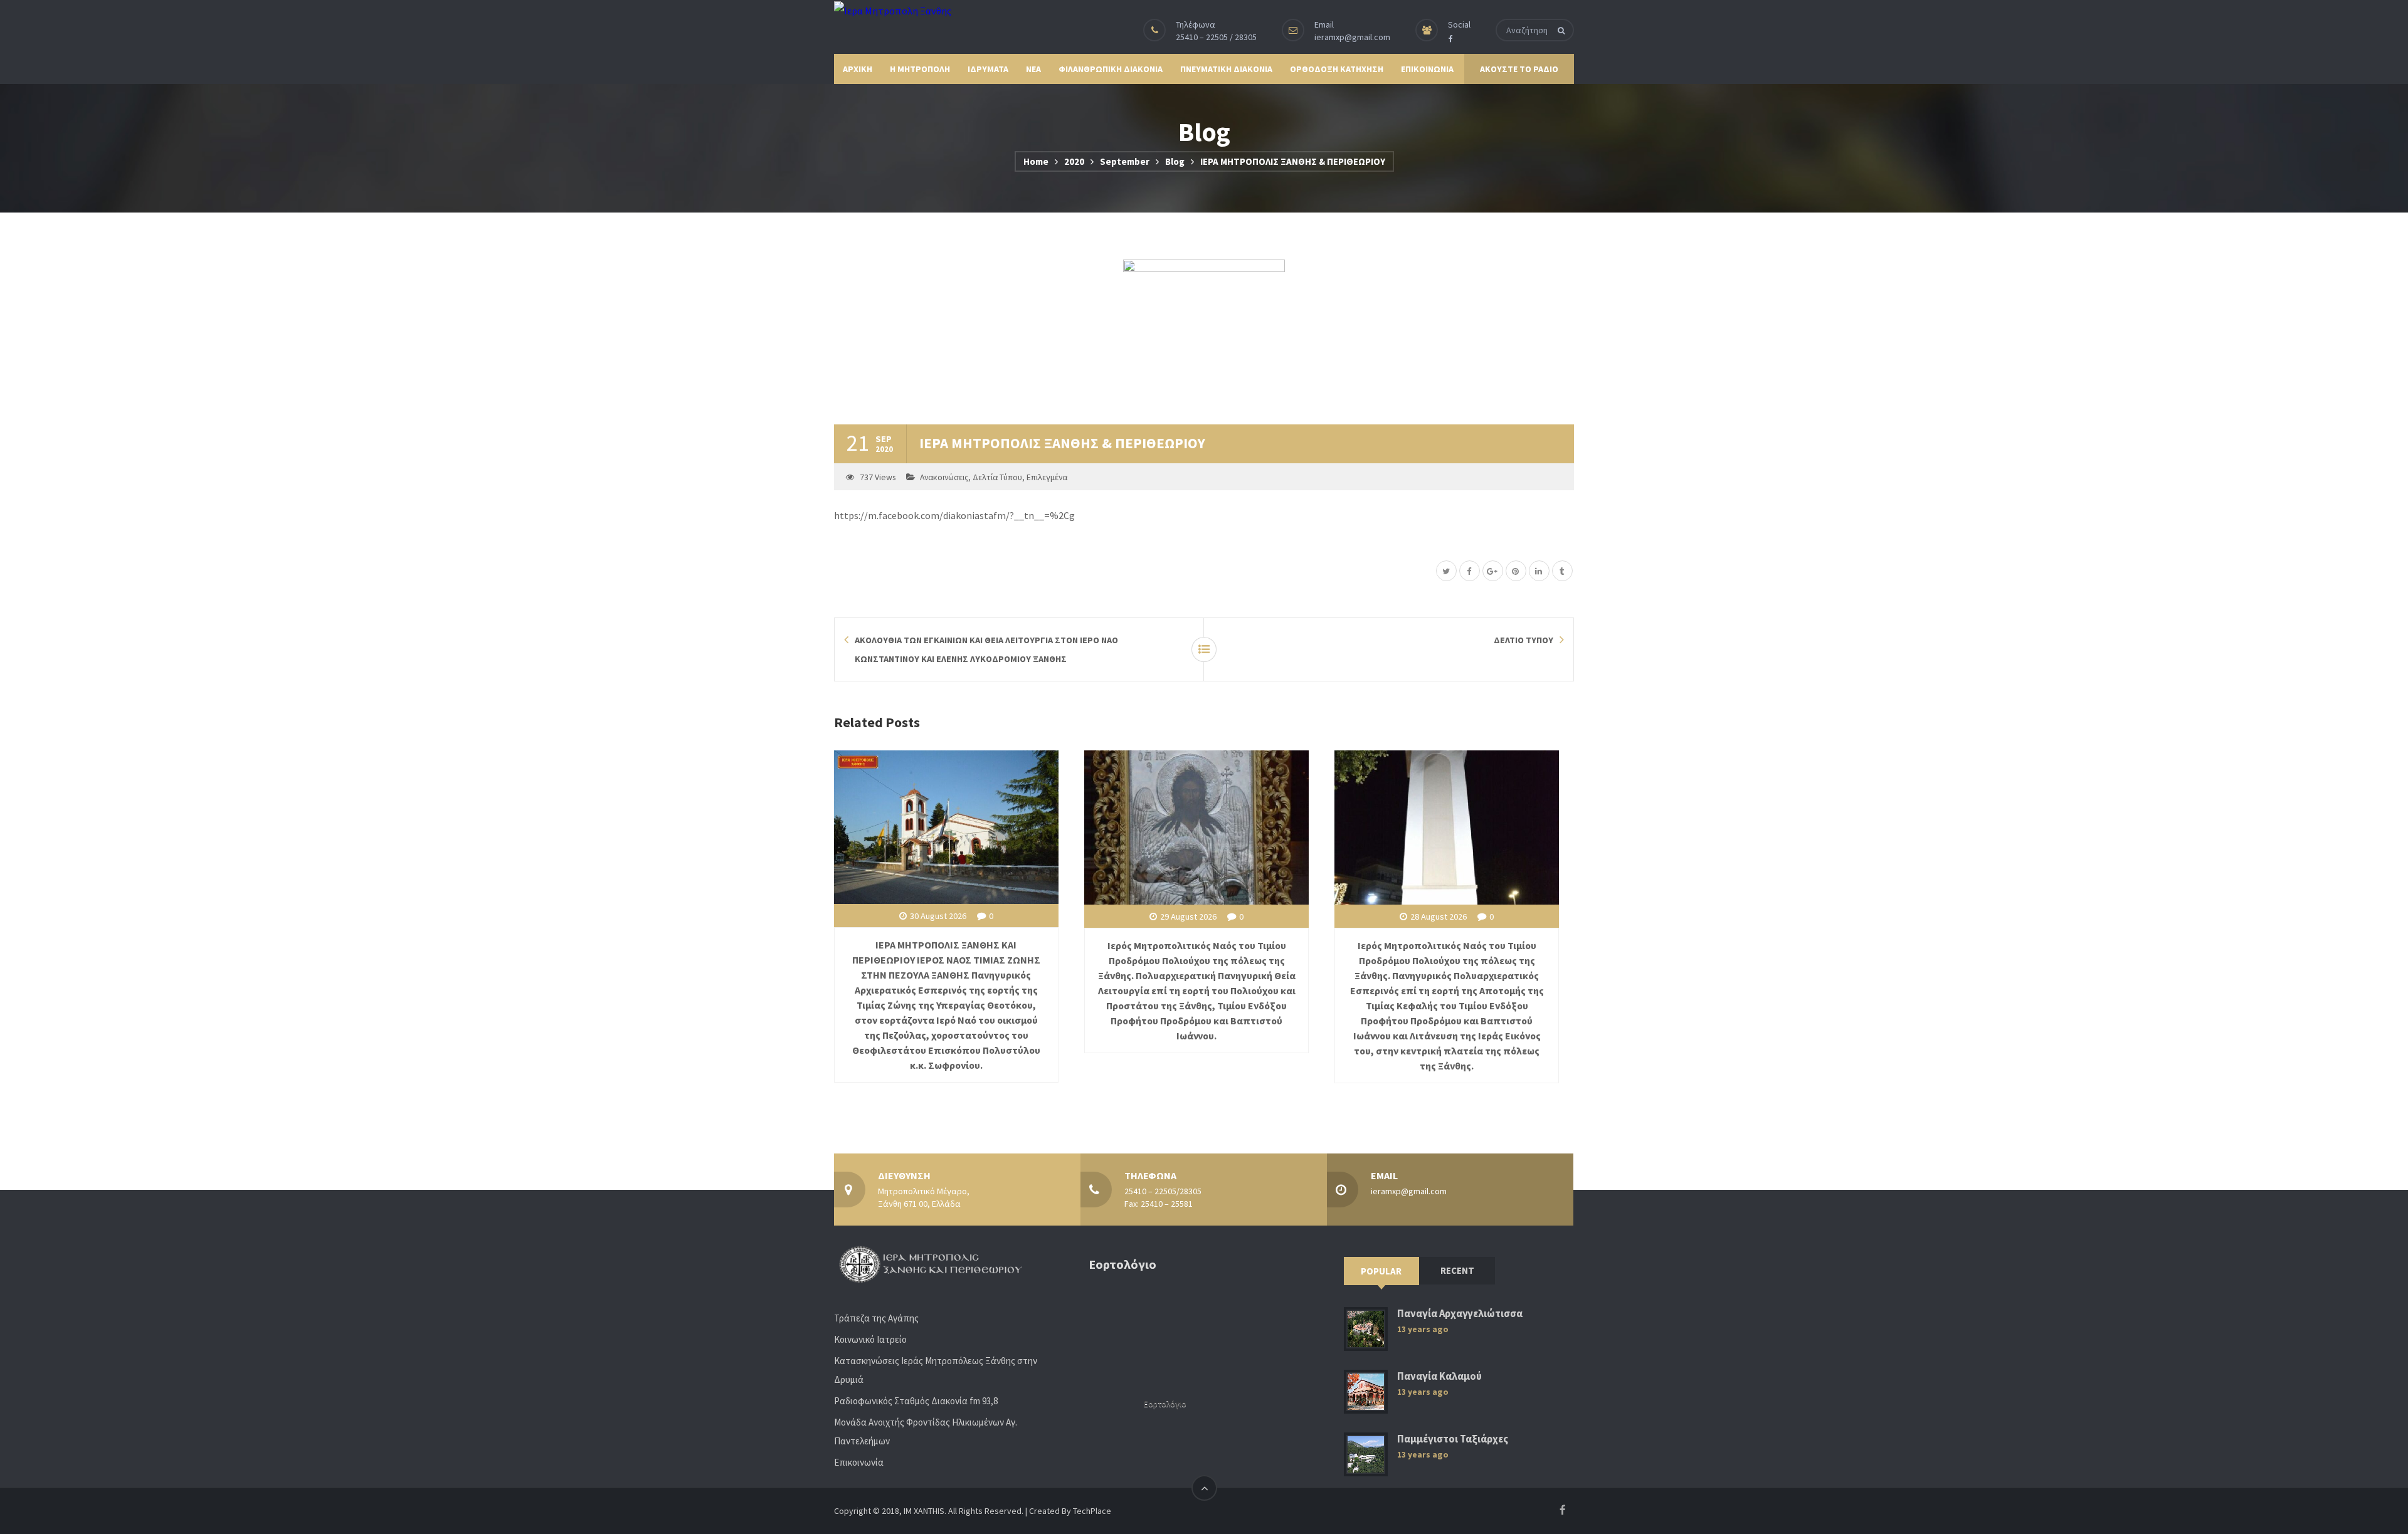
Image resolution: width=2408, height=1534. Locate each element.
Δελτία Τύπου (997, 477)
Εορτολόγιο (1165, 1404)
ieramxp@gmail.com (1352, 37)
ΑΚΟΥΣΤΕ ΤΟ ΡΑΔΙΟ (1519, 69)
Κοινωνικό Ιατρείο (870, 1339)
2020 (1074, 161)
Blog (1175, 161)
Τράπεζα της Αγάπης (876, 1318)
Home (1036, 161)
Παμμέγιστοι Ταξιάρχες (1453, 1439)
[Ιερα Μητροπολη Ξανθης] (893, 10)
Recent (1457, 1270)
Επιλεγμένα (1047, 477)
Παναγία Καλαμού (1439, 1376)
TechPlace (1092, 1511)
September (1125, 161)
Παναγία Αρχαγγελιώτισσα (1460, 1314)
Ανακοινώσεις (944, 477)
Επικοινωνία (859, 1462)
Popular (1381, 1271)
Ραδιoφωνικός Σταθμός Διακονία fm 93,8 (916, 1401)
